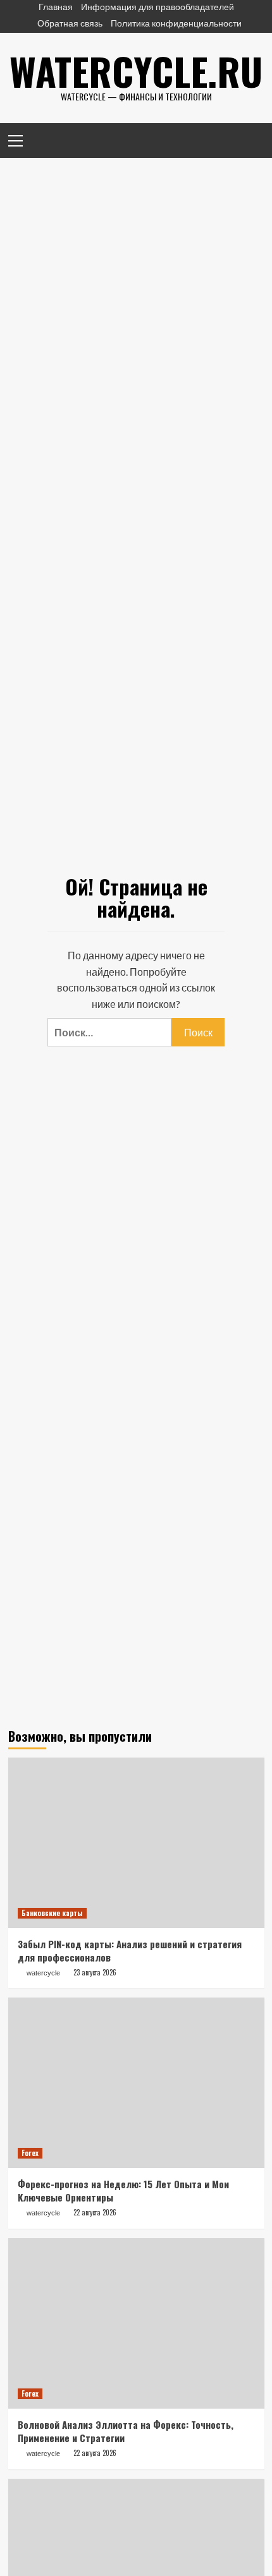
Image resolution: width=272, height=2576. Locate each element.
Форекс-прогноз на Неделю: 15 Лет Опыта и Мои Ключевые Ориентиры (123, 2190)
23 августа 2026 (95, 1972)
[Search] (250, 139)
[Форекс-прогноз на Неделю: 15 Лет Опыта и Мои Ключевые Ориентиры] (136, 2083)
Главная (56, 7)
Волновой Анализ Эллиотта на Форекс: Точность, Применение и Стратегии (126, 2431)
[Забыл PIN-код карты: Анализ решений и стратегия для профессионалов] (136, 1843)
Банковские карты (52, 1913)
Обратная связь (70, 23)
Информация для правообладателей (158, 7)
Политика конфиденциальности (176, 23)
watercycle (43, 1973)
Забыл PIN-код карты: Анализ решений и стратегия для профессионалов (130, 1950)
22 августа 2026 (95, 2212)
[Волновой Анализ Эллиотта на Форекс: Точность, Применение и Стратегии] (136, 2323)
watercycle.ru (136, 70)
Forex (30, 2153)
